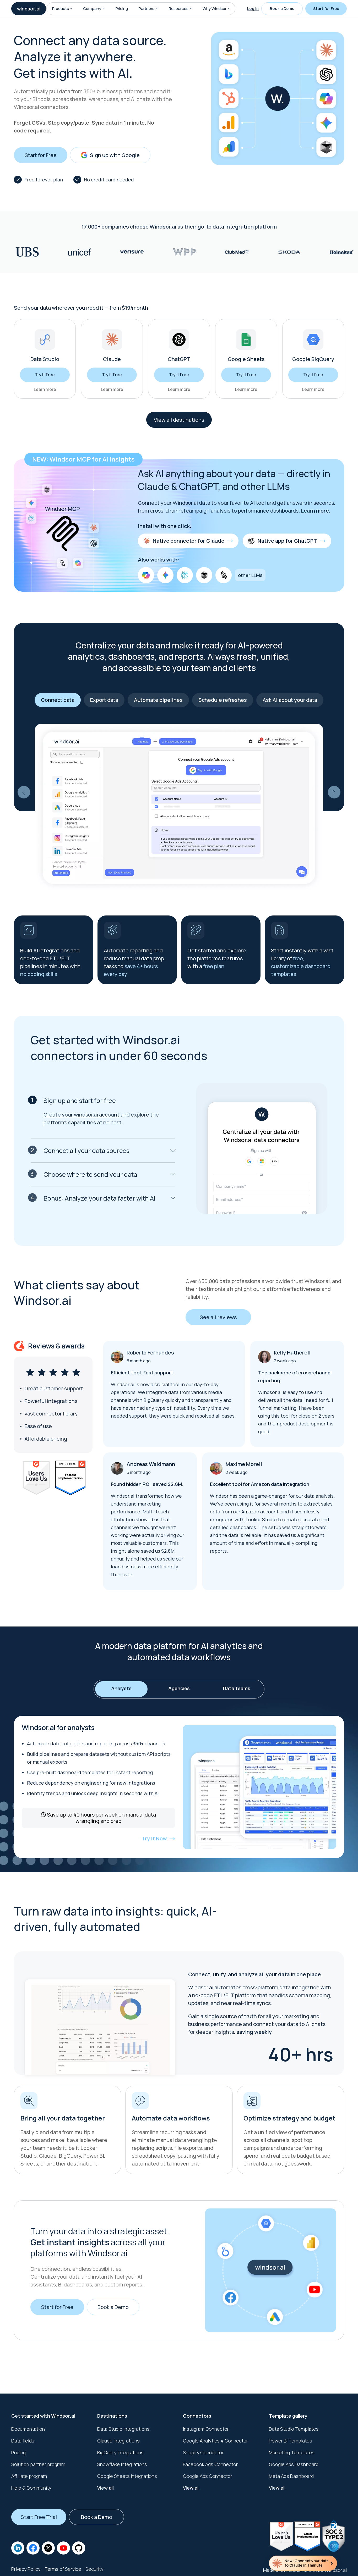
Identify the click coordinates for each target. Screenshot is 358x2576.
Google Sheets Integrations (127, 2476)
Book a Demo (282, 9)
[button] (71, 9)
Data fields (23, 2441)
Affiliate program (29, 2476)
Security (94, 2569)
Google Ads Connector (208, 2476)
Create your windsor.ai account (82, 1115)
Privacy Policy (26, 2569)
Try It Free (45, 375)
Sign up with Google (115, 155)
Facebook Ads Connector (210, 2464)
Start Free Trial (39, 2517)
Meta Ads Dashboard (291, 2476)
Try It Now (154, 1838)
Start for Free (326, 9)
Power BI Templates (291, 2441)
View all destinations (179, 420)
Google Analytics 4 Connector (215, 2441)
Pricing (122, 9)
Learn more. (316, 511)
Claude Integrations (118, 2441)
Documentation (28, 2429)
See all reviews (218, 1317)
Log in (253, 9)
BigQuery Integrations (120, 2452)
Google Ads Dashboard (294, 2464)
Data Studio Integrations (123, 2429)
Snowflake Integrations (122, 2464)
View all (105, 2488)
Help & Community (31, 2488)
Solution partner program (38, 2464)
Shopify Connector (203, 2452)
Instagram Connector (206, 2429)
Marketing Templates (292, 2452)
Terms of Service (63, 2569)
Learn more (45, 389)
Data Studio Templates (294, 2429)
